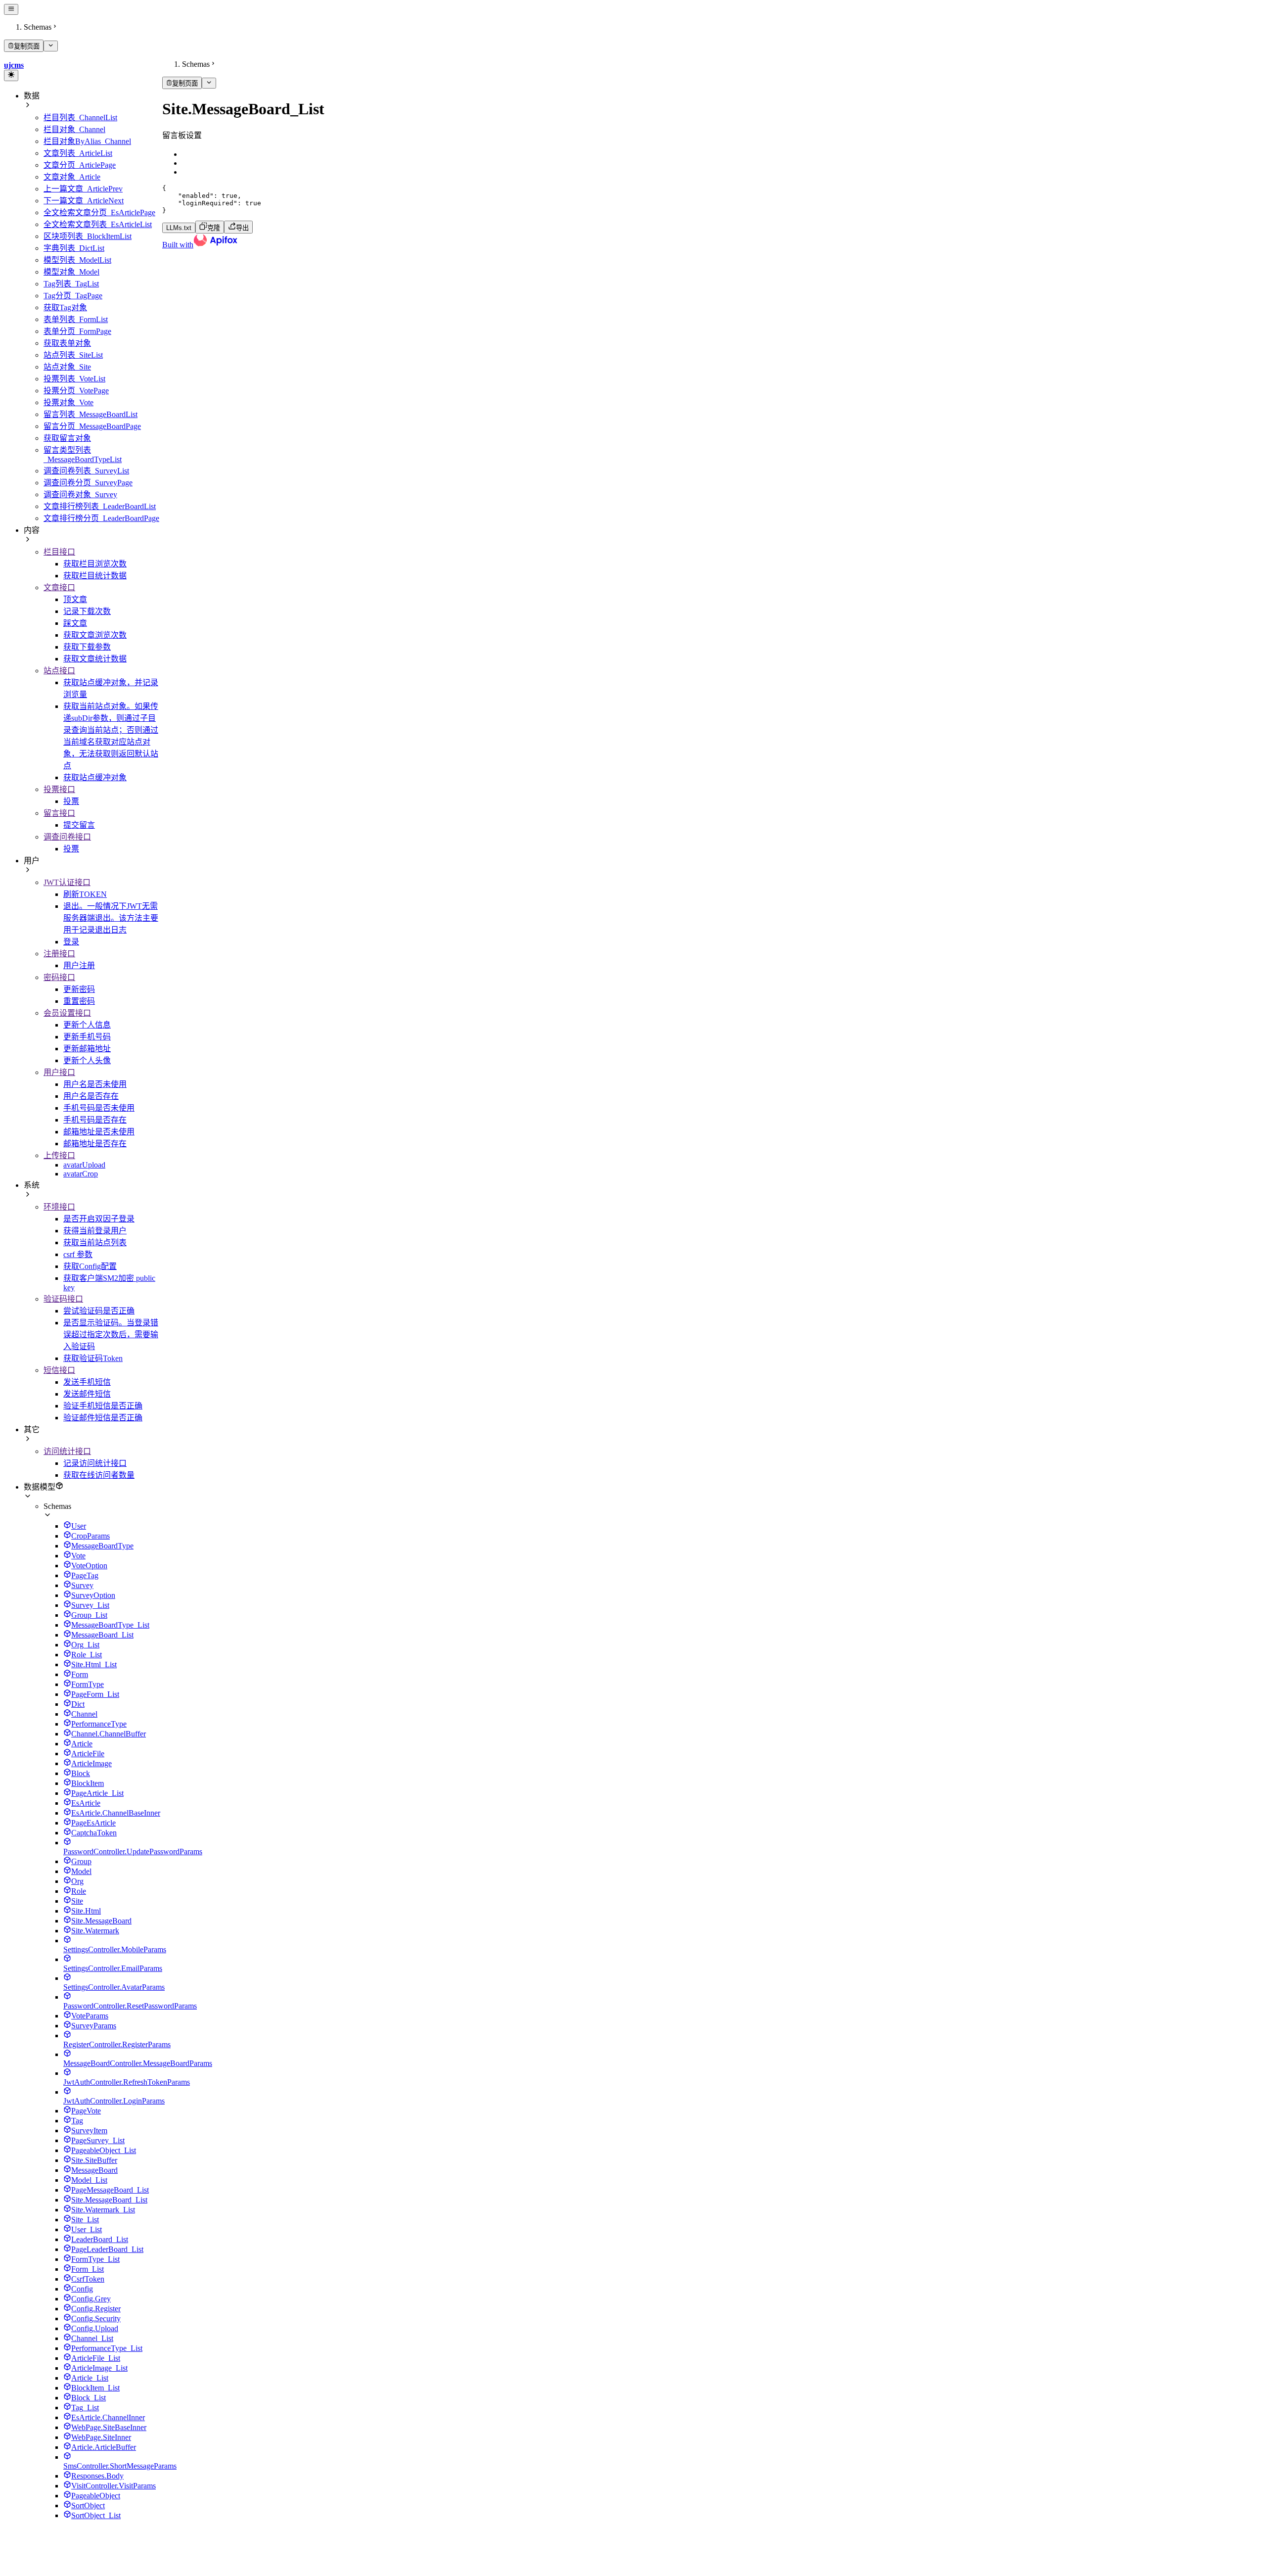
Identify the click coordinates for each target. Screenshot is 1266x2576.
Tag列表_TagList (71, 284)
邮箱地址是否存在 (95, 1144)
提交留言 (79, 825)
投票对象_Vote (68, 402)
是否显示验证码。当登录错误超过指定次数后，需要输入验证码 (111, 1335)
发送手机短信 (87, 1382)
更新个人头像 (87, 1060)
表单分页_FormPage (77, 331)
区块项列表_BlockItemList (88, 236)
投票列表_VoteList (74, 379)
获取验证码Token (93, 1358)
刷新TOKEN (85, 894)
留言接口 (59, 813)
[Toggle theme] (11, 75)
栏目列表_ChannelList (80, 117)
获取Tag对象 (65, 307)
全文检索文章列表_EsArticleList (98, 224)
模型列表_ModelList (77, 260)
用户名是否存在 (91, 1096)
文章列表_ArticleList (78, 153)
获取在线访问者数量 (99, 1475)
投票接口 (59, 789)
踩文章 (75, 623)
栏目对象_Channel (74, 129)
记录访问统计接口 (95, 1463)
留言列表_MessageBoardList (90, 414)
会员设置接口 (67, 1013)
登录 (71, 942)
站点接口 (59, 671)
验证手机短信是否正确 (103, 1406)
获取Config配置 (90, 1266)
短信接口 (59, 1370)
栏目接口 (59, 552)
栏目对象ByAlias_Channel (87, 141)
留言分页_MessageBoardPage (92, 426)
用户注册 (79, 965)
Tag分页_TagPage (73, 296)
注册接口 (59, 954)
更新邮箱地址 (87, 1049)
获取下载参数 (87, 647)
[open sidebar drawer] (11, 9)
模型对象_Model (71, 272)
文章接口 (59, 587)
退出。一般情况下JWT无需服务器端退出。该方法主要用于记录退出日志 (111, 918)
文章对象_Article (72, 177)
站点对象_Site (67, 367)
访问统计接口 (67, 1451)
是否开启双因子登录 (99, 1219)
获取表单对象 (67, 343)
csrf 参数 (78, 1254)
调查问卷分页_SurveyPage (88, 483)
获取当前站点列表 (95, 1242)
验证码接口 (63, 1299)
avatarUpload (84, 1165)
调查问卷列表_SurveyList (86, 471)
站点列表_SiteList (73, 355)
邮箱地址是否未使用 (99, 1132)
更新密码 (79, 989)
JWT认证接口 (67, 882)
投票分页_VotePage (76, 391)
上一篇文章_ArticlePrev (83, 189)
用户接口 (59, 1072)
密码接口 (59, 977)
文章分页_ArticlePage (80, 165)
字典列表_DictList (74, 248)
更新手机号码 (87, 1037)
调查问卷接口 (67, 837)
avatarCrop (81, 1174)
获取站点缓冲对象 (95, 777)
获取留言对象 (67, 438)
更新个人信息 (87, 1025)
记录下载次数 (87, 611)
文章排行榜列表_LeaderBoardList (100, 506)
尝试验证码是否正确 (99, 1311)
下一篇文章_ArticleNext (84, 201)
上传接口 (59, 1155)
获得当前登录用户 (95, 1231)
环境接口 (59, 1207)
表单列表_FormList (76, 319)
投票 (71, 801)
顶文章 (75, 599)
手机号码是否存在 (95, 1120)
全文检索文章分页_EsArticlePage (99, 212)
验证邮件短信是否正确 (103, 1418)
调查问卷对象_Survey (80, 494)
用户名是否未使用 (95, 1084)
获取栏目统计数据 (95, 576)
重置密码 (79, 1001)
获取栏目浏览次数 (95, 564)
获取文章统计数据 (95, 659)
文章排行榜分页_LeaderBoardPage (101, 518)
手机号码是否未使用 (99, 1108)
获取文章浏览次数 (95, 635)
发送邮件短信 (87, 1394)
